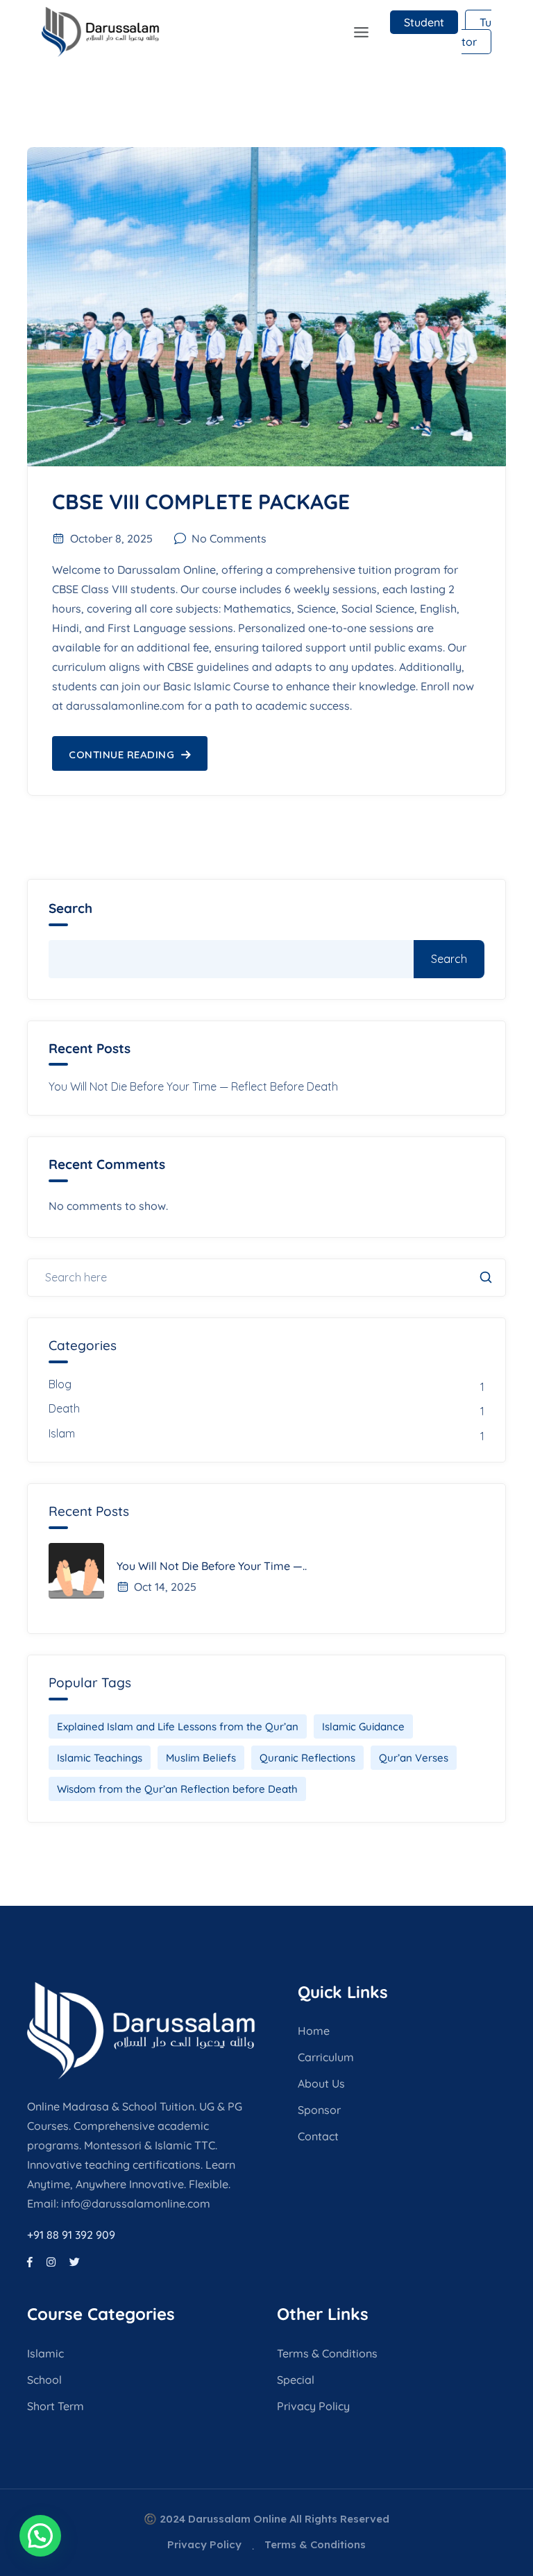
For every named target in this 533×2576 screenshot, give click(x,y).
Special (296, 2380)
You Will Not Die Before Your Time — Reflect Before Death (193, 1086)
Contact (318, 2136)
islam (62, 1433)
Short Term (56, 2406)
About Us (321, 2083)
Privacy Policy (313, 2406)
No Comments (229, 538)
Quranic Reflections (307, 1758)
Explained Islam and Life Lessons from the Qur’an (178, 1726)
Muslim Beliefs (201, 1758)
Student (424, 22)
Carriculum (326, 2057)
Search (70, 909)
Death (64, 1408)
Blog (60, 1384)
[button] (255, 32)
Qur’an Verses (414, 1758)
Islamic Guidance (363, 1726)
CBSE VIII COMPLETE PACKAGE (201, 502)
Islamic (45, 2353)
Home (314, 2031)
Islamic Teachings (100, 1758)
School (44, 2380)
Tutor (476, 32)
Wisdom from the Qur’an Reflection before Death (177, 1789)
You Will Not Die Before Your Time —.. (212, 1566)
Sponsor (319, 2110)
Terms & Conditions (327, 2353)
